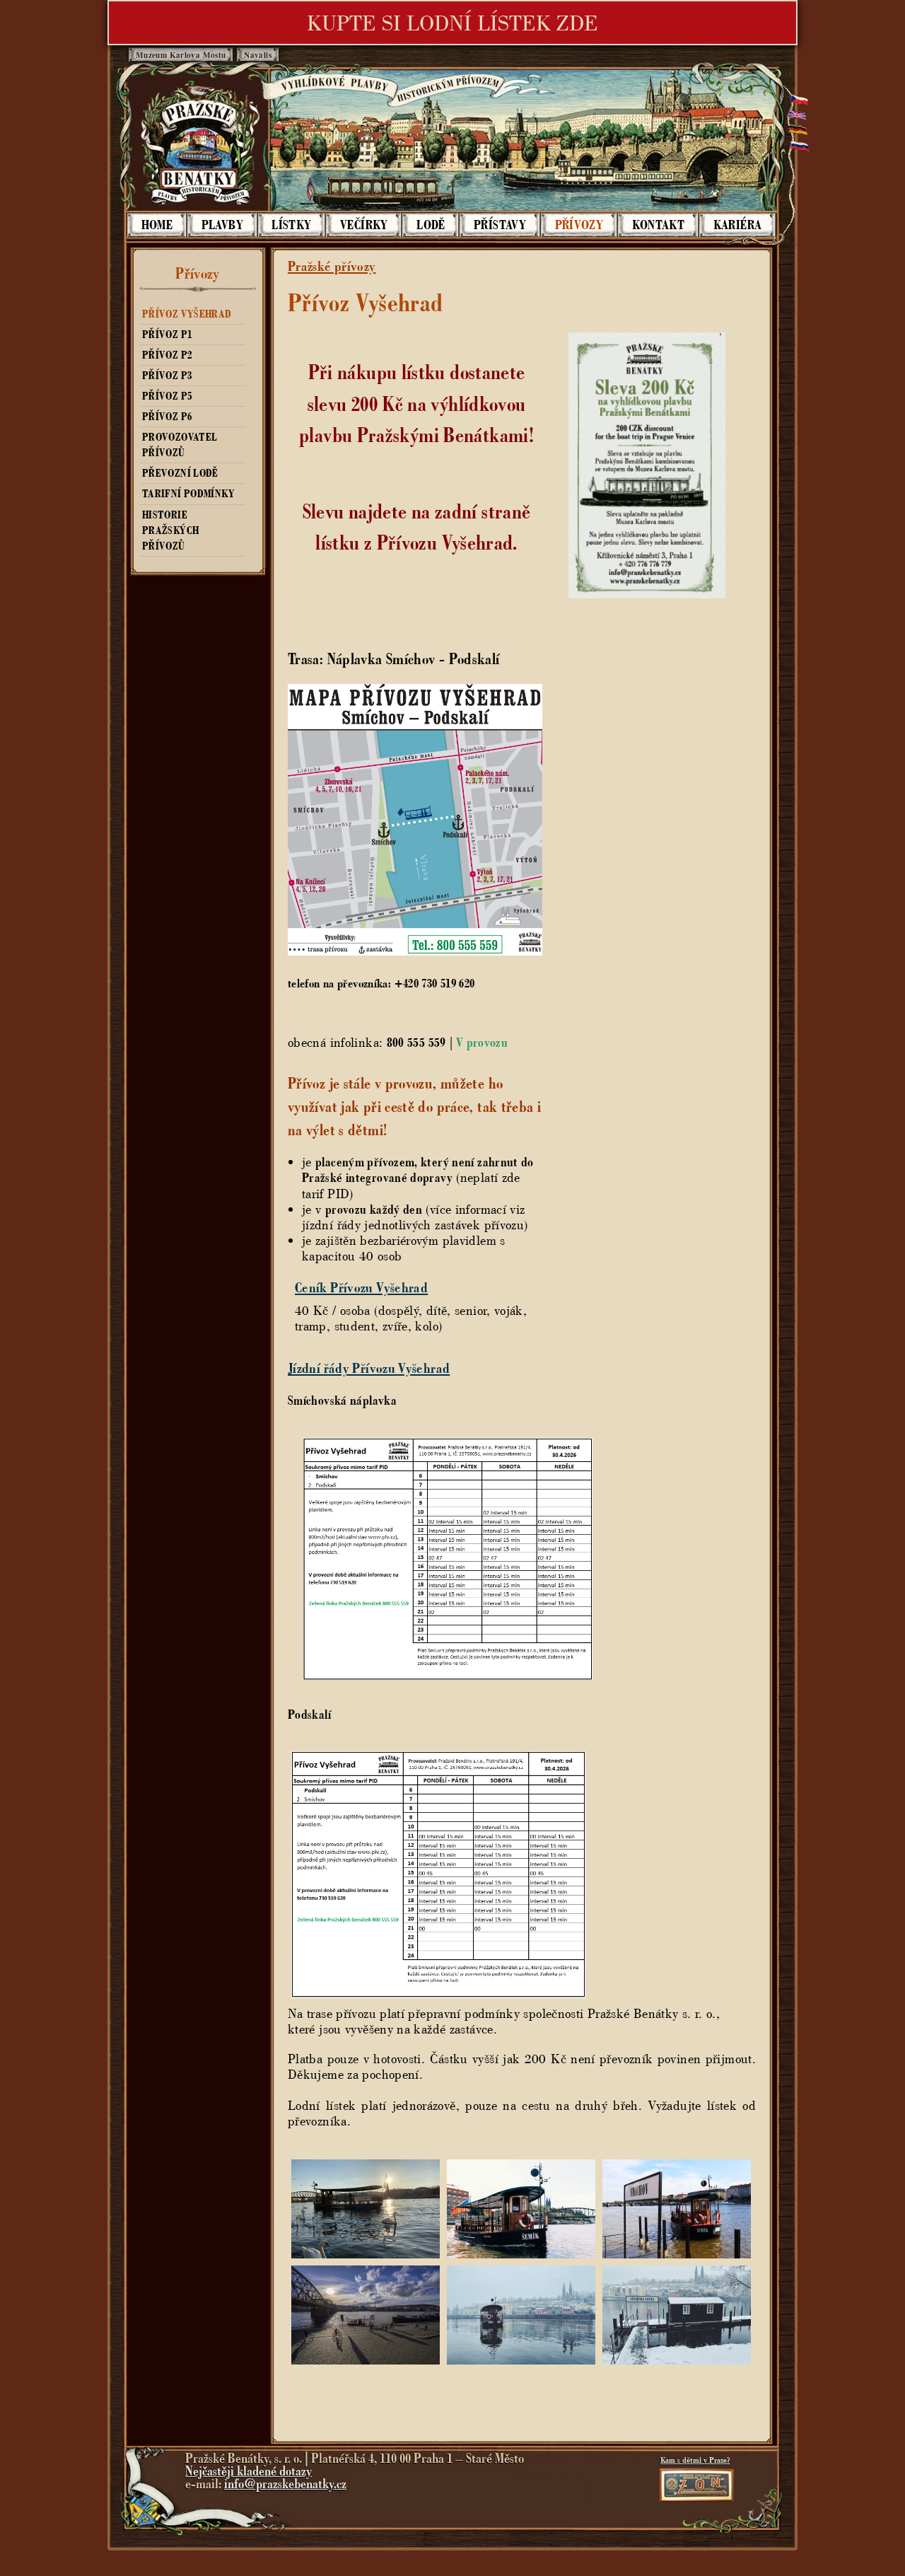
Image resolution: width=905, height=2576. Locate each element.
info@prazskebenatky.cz (285, 2484)
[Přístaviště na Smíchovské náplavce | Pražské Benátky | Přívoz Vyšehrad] (677, 2254)
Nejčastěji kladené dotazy (249, 2471)
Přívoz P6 (167, 417)
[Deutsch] (797, 132)
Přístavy (500, 225)
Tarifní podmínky (188, 494)
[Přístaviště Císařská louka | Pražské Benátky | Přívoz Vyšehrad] (677, 2360)
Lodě (431, 225)
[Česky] (797, 97)
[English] (797, 115)
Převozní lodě (180, 473)
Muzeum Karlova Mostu (181, 55)
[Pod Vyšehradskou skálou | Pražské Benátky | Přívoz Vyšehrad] (521, 2360)
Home (157, 225)
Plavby (222, 225)
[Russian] (797, 150)
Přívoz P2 (167, 355)
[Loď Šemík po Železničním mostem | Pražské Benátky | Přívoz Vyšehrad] (366, 2254)
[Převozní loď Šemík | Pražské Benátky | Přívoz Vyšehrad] (521, 2254)
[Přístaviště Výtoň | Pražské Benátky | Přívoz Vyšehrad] (366, 2360)
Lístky (291, 225)
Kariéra (738, 225)
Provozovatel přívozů (180, 445)
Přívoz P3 (167, 376)
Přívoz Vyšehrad (187, 314)
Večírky (364, 225)
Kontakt (659, 225)
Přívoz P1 (167, 335)
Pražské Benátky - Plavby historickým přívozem (199, 143)
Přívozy (579, 225)
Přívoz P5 (167, 396)
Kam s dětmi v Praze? (695, 2460)
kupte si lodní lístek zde (452, 23)
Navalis (258, 55)
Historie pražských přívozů (170, 530)
